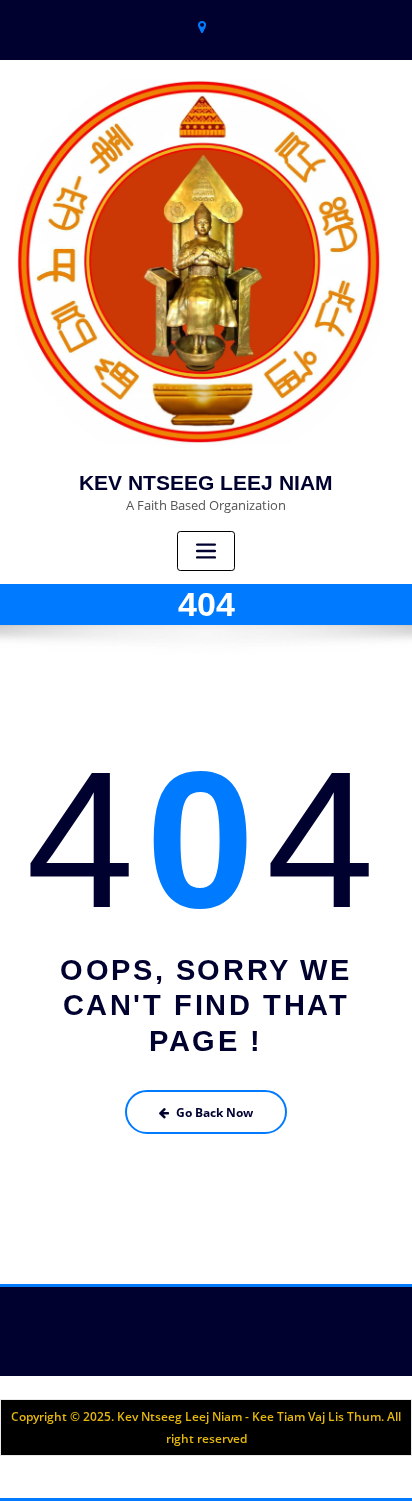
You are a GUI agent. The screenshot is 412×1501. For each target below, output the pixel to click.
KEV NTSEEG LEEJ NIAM (206, 482)
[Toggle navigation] (206, 551)
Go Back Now (214, 1112)
